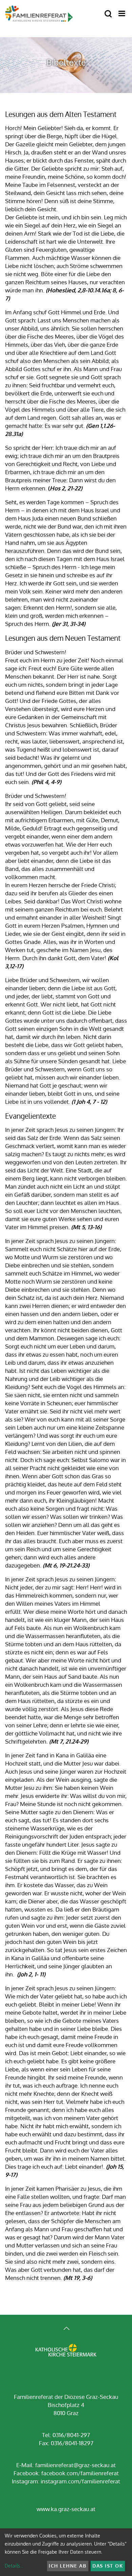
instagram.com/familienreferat (80, 2481)
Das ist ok (108, 2566)
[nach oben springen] (66, 2329)
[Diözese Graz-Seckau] (66, 2355)
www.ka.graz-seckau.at (66, 2509)
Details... (14, 2566)
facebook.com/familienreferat (80, 2473)
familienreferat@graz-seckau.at (75, 2465)
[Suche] (108, 14)
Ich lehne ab (68, 2566)
